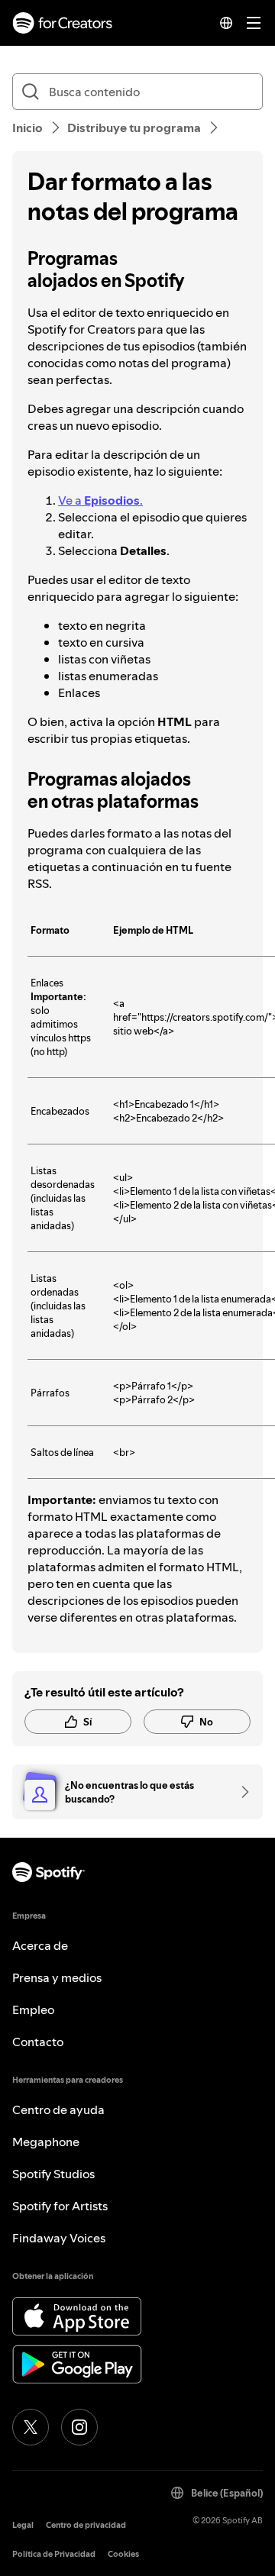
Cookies (123, 2554)
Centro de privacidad (86, 2525)
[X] (31, 2427)
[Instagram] (79, 2427)
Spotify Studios (53, 2174)
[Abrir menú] (254, 23)
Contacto (38, 2042)
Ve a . (100, 500)
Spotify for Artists (60, 2206)
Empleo (33, 2009)
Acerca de (40, 1945)
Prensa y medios (57, 1977)
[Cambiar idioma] (226, 23)
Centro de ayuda (58, 2110)
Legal (23, 2525)
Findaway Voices (59, 2238)
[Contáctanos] (240, 1792)
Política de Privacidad (54, 2554)
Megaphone (46, 2142)
